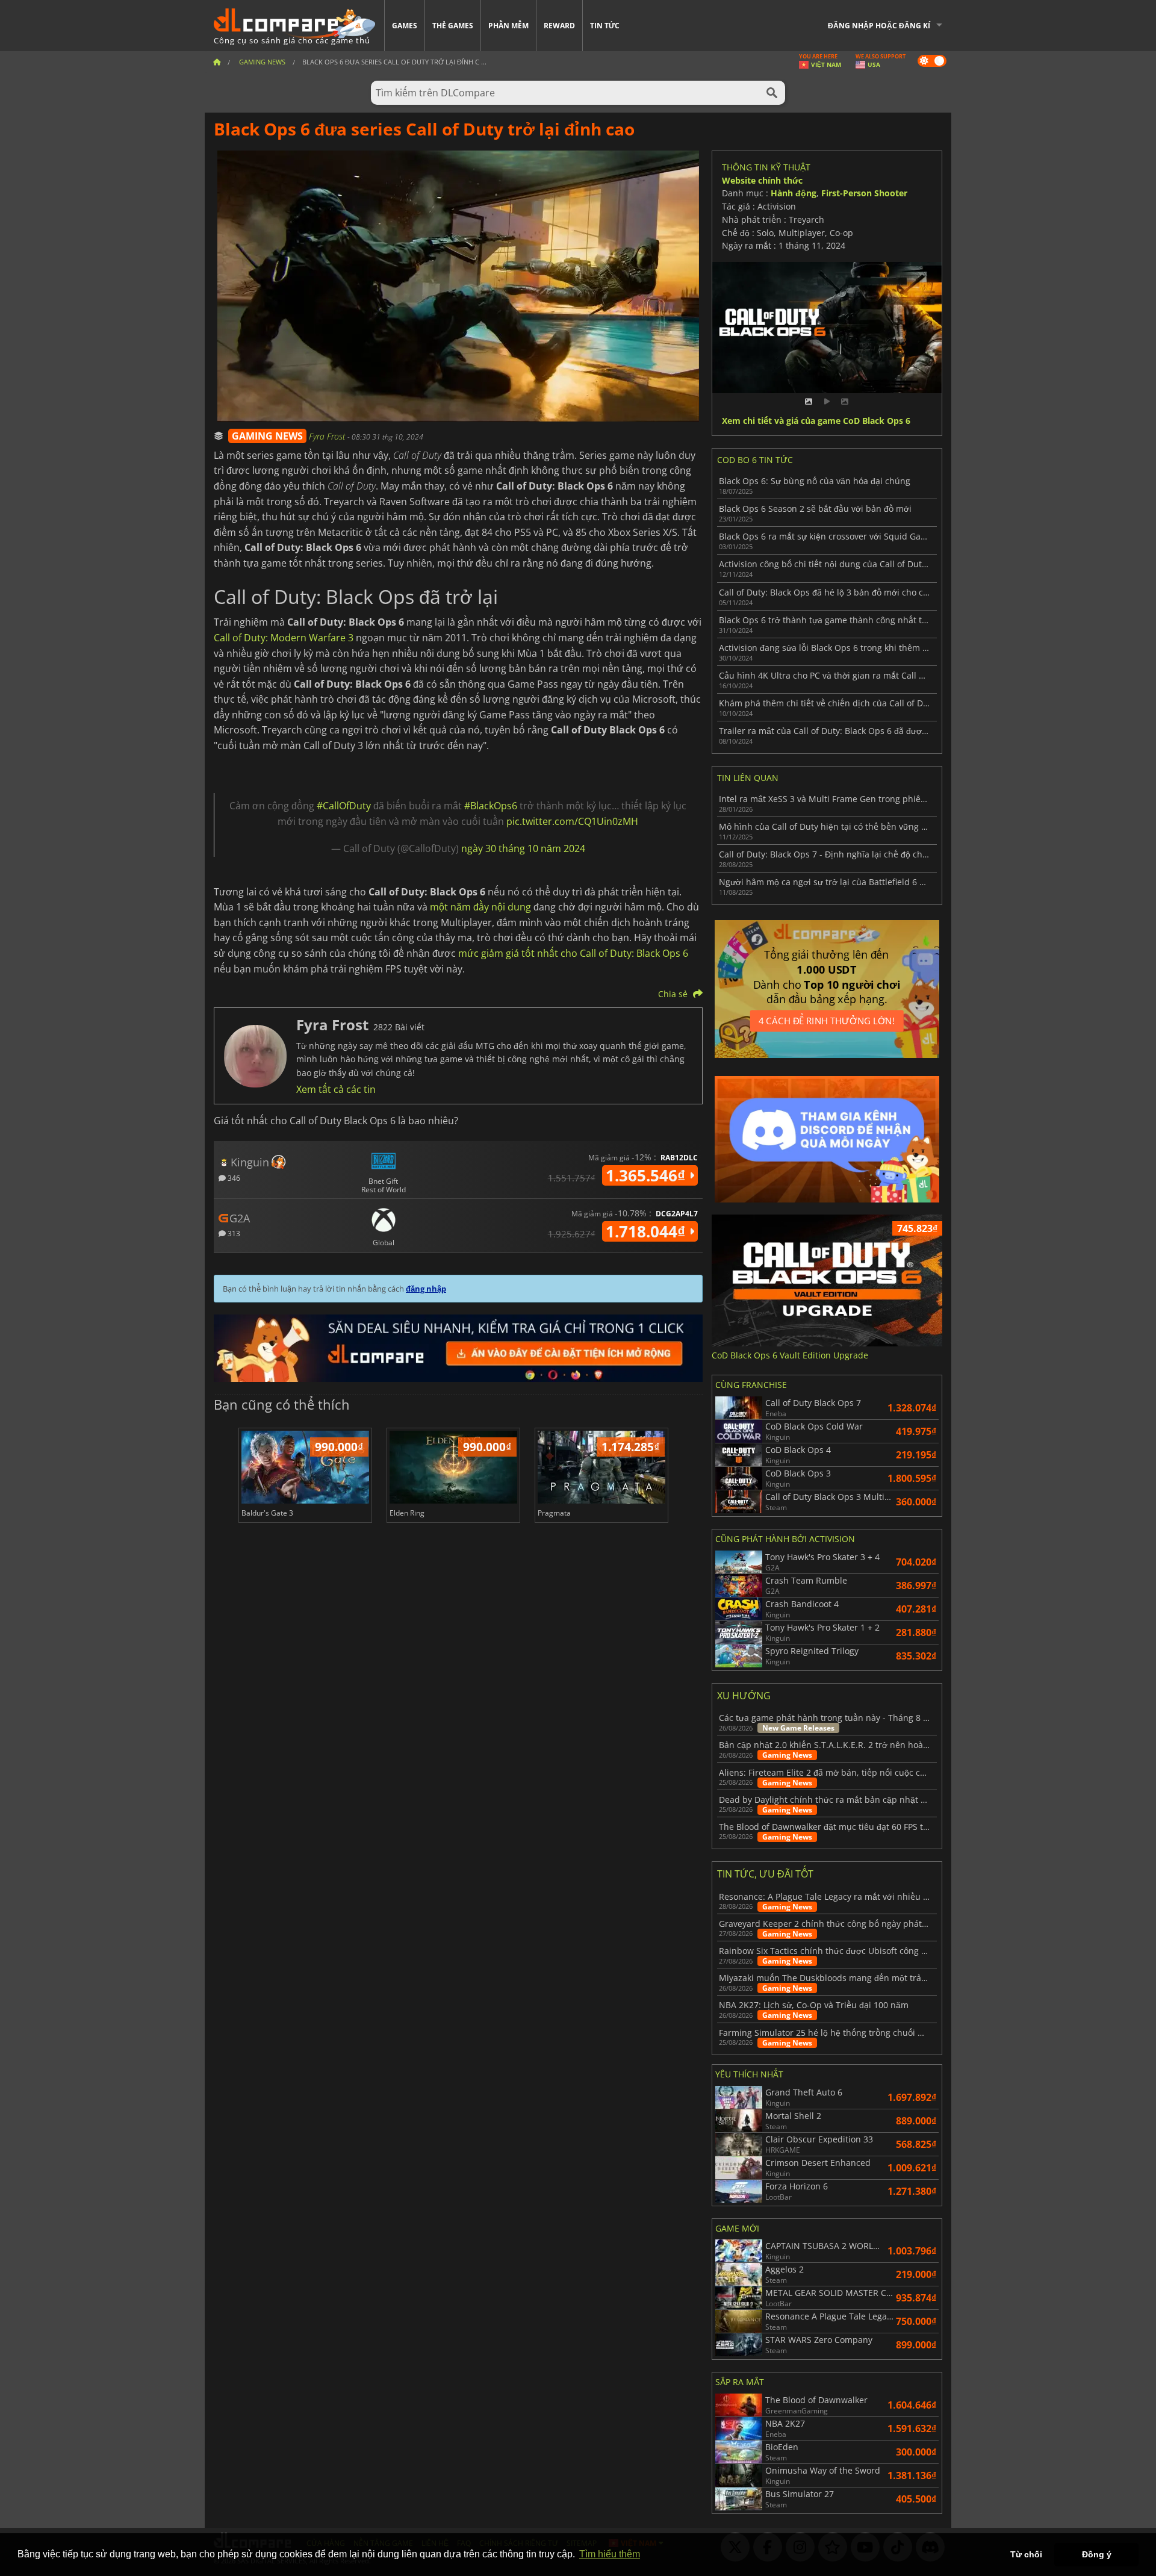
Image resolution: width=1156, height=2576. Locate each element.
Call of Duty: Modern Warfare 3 (284, 638)
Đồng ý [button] (1097, 2554)
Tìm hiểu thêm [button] (610, 2554)
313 (233, 1233)
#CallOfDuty (344, 806)
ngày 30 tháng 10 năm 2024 (523, 848)
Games (405, 26)
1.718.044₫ (648, 1231)
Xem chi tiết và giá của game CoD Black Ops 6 (816, 421)
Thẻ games (453, 26)
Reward (559, 26)
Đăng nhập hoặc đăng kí (879, 26)
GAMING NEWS (267, 436)
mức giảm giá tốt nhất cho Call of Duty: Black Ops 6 (573, 953)
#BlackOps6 (491, 806)
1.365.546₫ (648, 1175)
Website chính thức (762, 180)
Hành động (794, 193)
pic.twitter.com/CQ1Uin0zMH (572, 821)
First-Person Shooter (864, 193)
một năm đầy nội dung (480, 907)
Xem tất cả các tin (336, 1089)
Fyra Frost (328, 436)
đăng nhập (426, 1289)
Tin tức (605, 26)
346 (233, 1178)
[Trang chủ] (217, 62)
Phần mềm (508, 26)
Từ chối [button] (1026, 2554)
